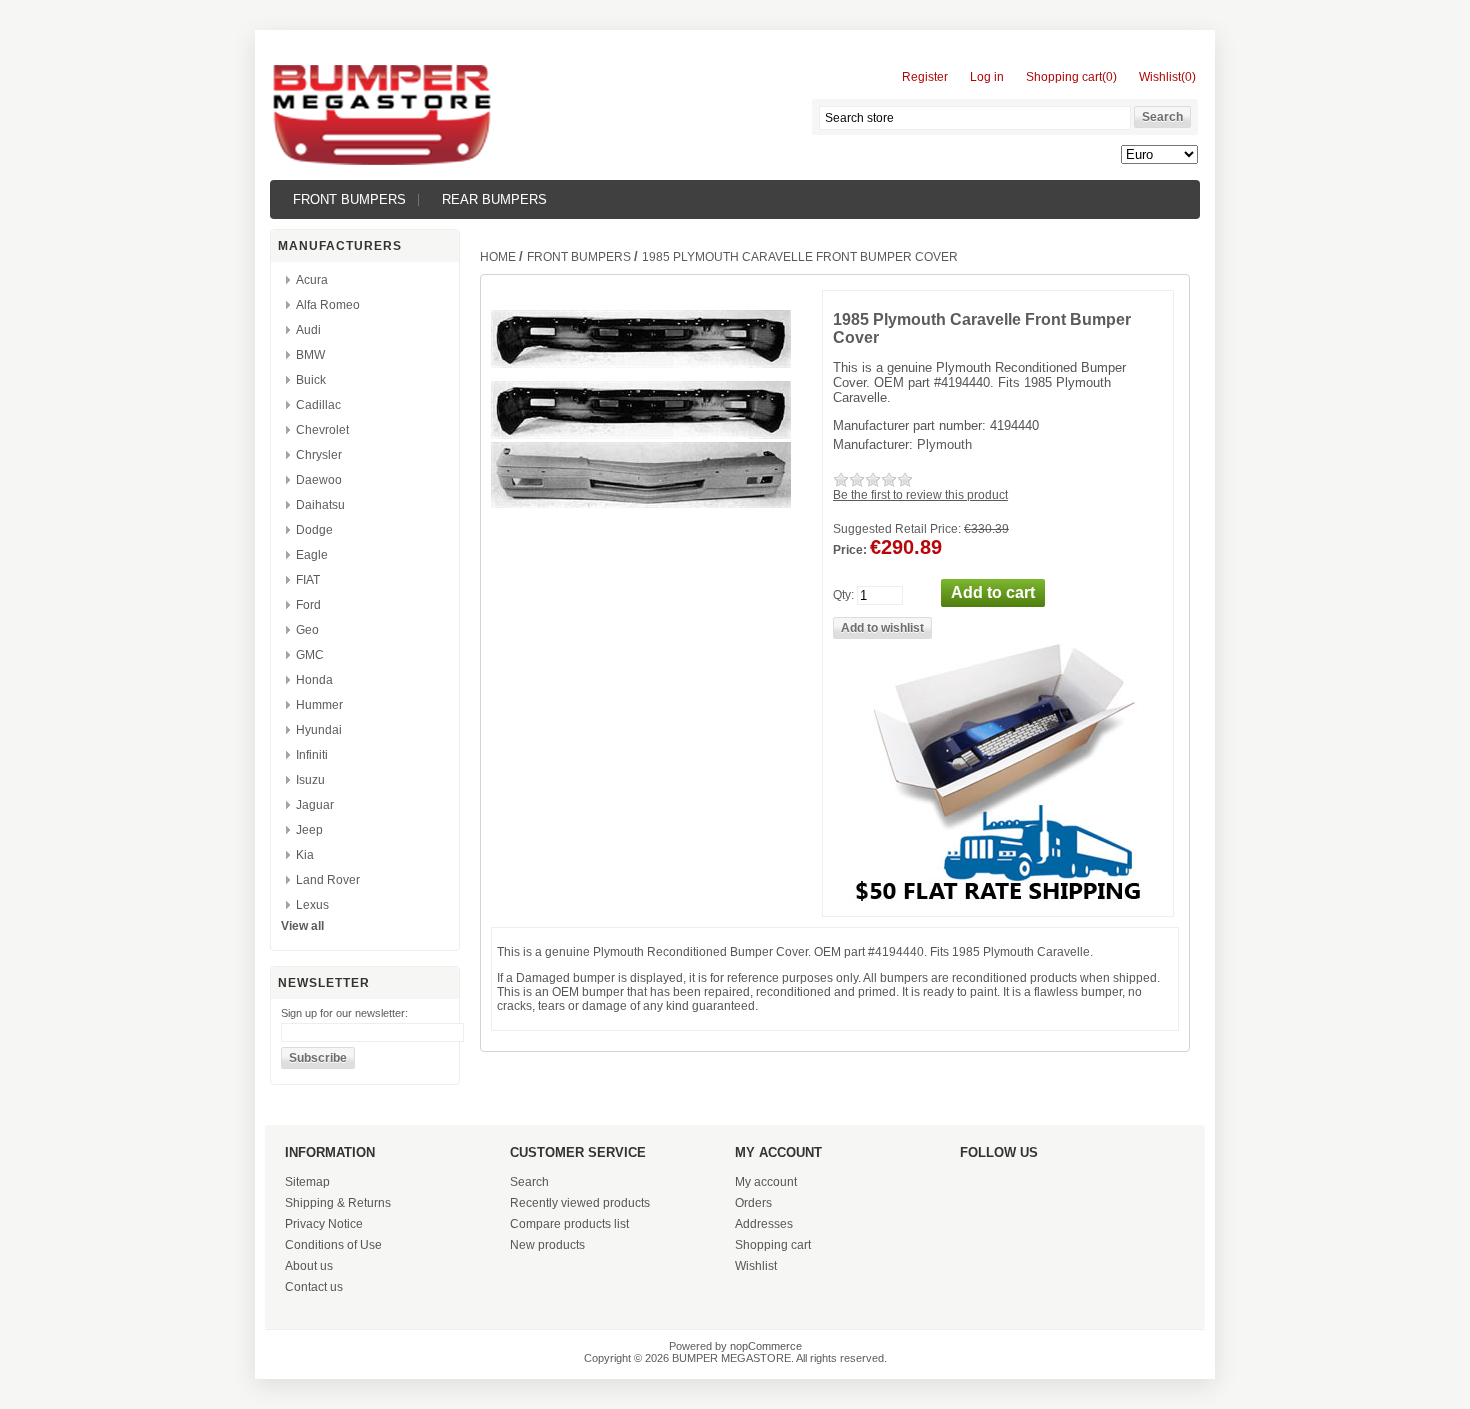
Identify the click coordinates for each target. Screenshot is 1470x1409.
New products (547, 1245)
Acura (312, 280)
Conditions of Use (333, 1245)
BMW (310, 355)
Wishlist (756, 1266)
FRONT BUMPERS (349, 199)
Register (925, 77)
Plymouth (944, 444)
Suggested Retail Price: (897, 529)
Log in (987, 77)
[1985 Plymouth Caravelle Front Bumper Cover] (641, 435)
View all (302, 926)
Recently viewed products (580, 1203)
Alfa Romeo (328, 305)
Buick (311, 380)
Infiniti (312, 755)
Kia (305, 855)
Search (529, 1182)
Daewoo (319, 480)
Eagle (312, 555)
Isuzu (310, 780)
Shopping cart (773, 1245)
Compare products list (569, 1224)
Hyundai (319, 730)
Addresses (764, 1224)
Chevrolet (322, 430)
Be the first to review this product (920, 495)
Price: (850, 550)
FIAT (308, 580)
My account (766, 1182)
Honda (314, 680)
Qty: (843, 595)
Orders (753, 1203)
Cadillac (318, 405)
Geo (307, 630)
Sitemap (307, 1182)
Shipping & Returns (338, 1203)
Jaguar (315, 805)
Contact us (314, 1287)
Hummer (319, 705)
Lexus (312, 905)
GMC (310, 655)
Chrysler (319, 455)
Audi (308, 330)
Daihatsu (320, 505)
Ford (308, 605)
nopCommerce (766, 1346)
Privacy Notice (324, 1224)
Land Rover (328, 880)
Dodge (314, 530)
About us (309, 1266)
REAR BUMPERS (494, 199)
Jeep (309, 830)
